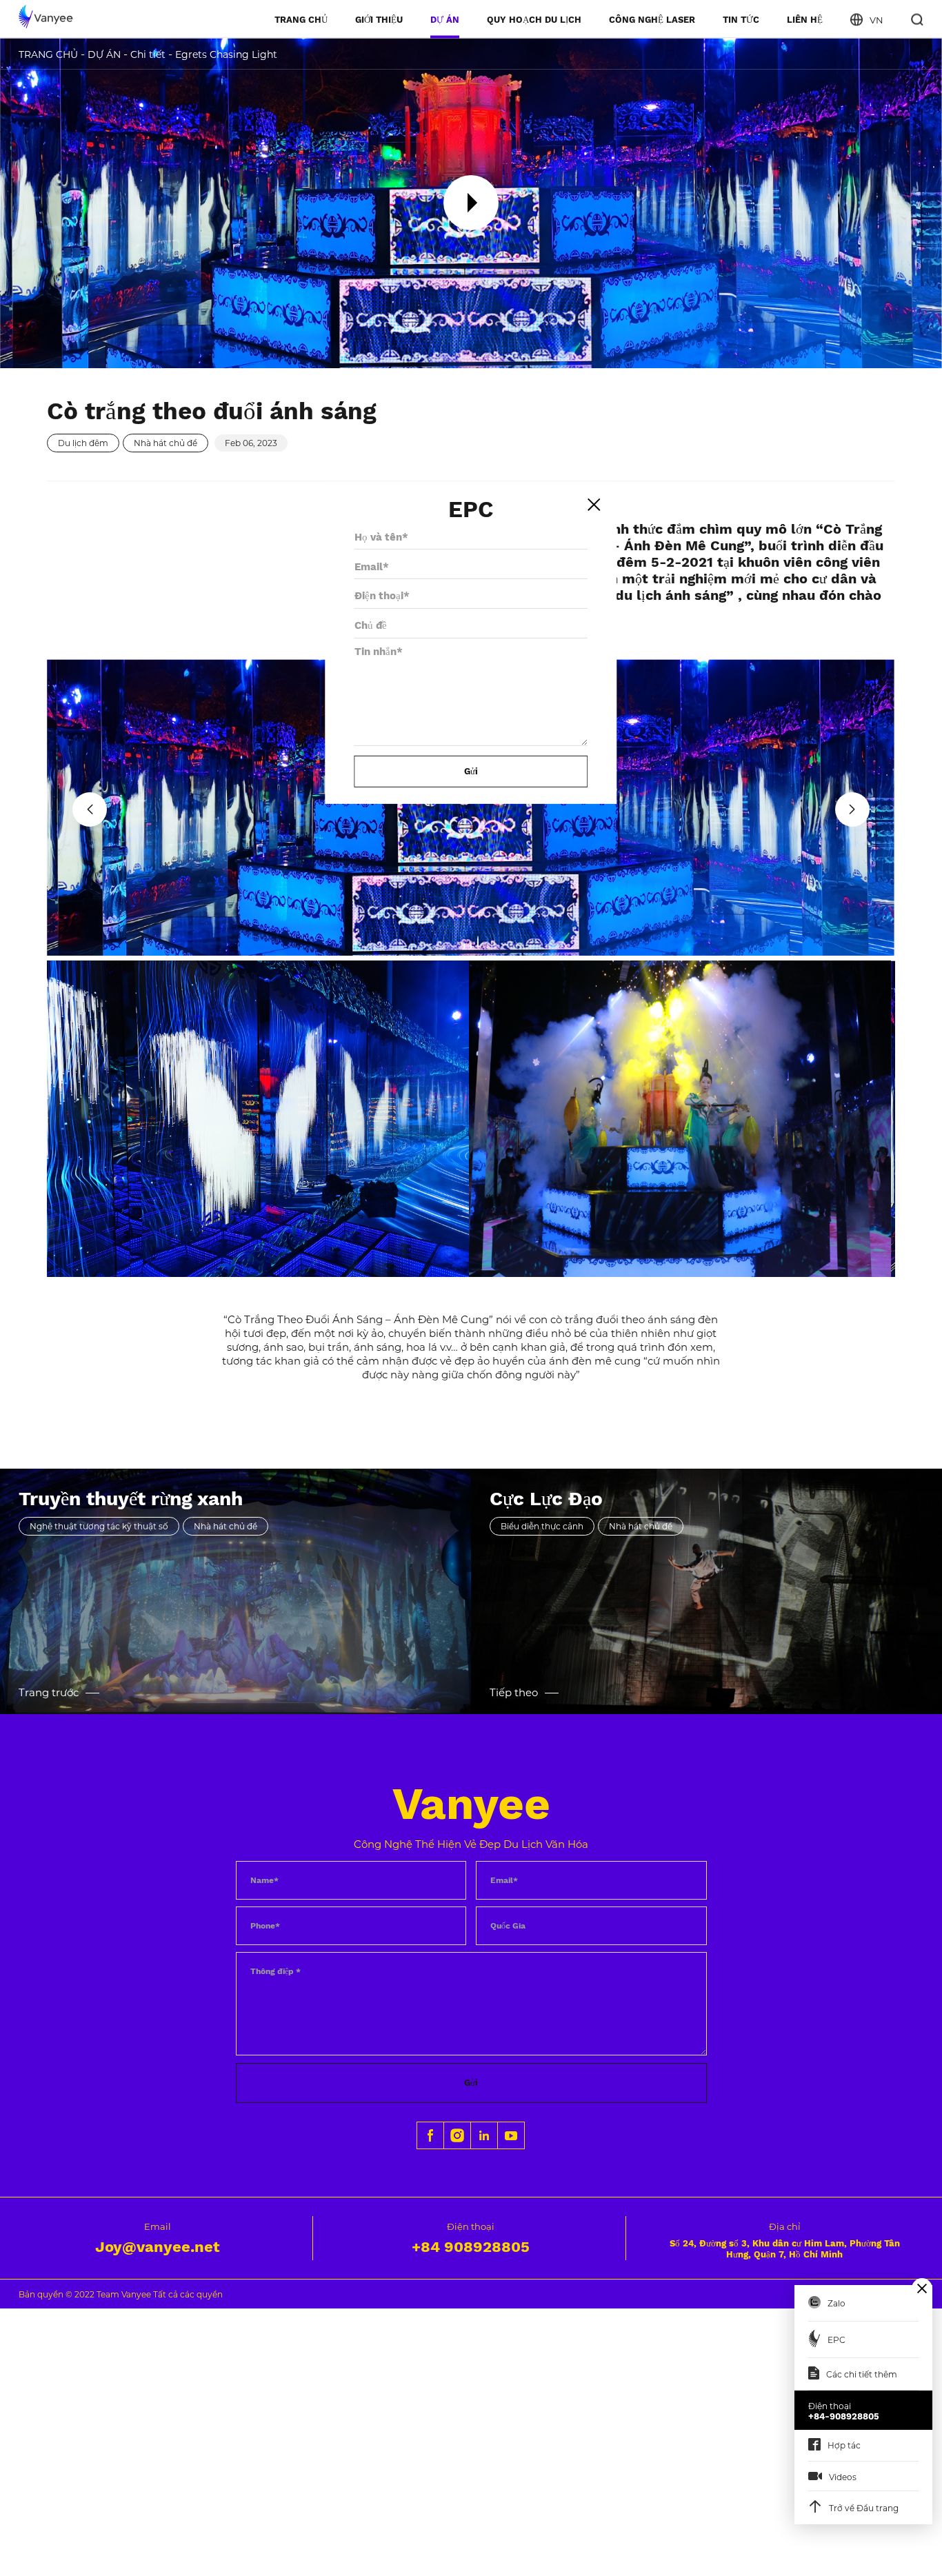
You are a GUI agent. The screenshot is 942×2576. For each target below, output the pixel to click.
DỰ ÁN (445, 19)
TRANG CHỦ (301, 19)
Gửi (471, 2083)
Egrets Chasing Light (226, 54)
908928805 (471, 2247)
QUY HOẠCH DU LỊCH (534, 19)
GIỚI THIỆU (379, 19)
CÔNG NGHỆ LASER (652, 19)
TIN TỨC (741, 19)
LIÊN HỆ (805, 19)
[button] (90, 809)
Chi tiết (148, 54)
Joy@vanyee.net (158, 2247)
